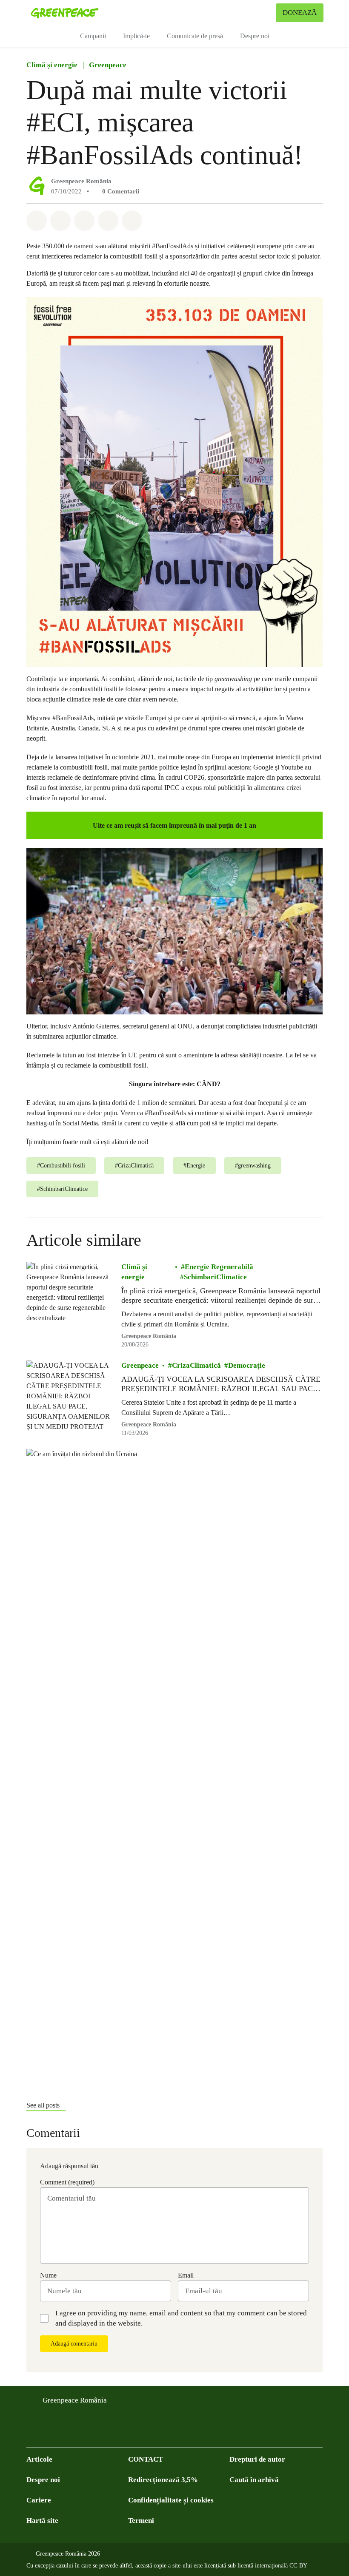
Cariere (39, 2500)
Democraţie (247, 1365)
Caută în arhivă (254, 2480)
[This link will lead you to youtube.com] (66, 2434)
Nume (48, 2275)
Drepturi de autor (257, 2459)
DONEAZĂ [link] (300, 13)
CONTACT (146, 2459)
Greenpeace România (81, 181)
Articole (39, 2459)
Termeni (141, 2521)
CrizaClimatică (196, 1365)
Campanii (93, 36)
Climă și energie (52, 65)
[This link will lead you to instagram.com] (83, 2434)
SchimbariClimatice (215, 1277)
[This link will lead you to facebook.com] (31, 2434)
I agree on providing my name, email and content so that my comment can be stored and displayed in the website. (181, 2318)
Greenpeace (108, 65)
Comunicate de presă (195, 36)
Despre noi (255, 36)
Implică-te (136, 36)
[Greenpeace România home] (65, 13)
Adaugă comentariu (74, 2344)
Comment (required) (67, 2182)
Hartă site (42, 2521)
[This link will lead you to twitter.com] (49, 2434)
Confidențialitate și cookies (171, 2500)
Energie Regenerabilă (219, 1267)
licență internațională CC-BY (272, 2566)
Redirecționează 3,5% (163, 2480)
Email (186, 2275)
